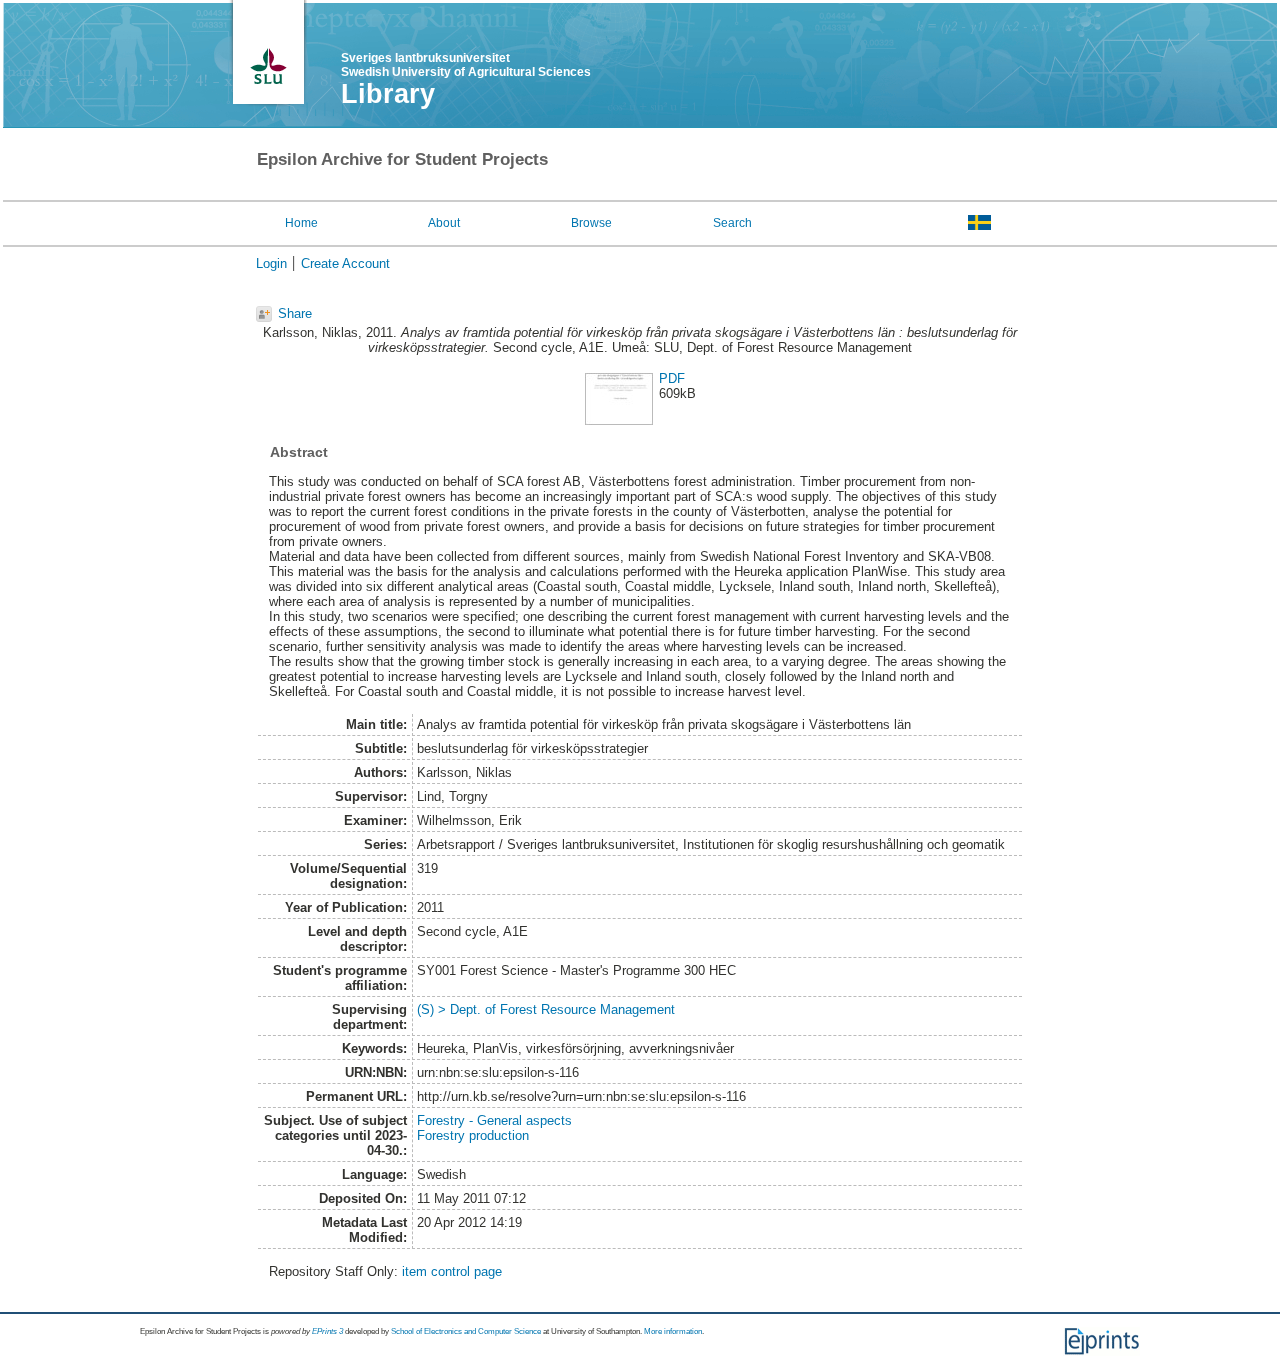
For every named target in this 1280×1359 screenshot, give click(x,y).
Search (732, 223)
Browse (591, 223)
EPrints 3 (327, 1331)
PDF (672, 378)
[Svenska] (979, 222)
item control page (452, 1271)
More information (673, 1331)
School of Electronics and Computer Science (466, 1331)
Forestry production (473, 1135)
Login (271, 263)
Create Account (345, 263)
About (444, 223)
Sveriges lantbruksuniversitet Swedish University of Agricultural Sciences (466, 65)
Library (388, 94)
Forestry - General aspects (494, 1120)
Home (301, 223)
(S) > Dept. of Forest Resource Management (546, 1009)
